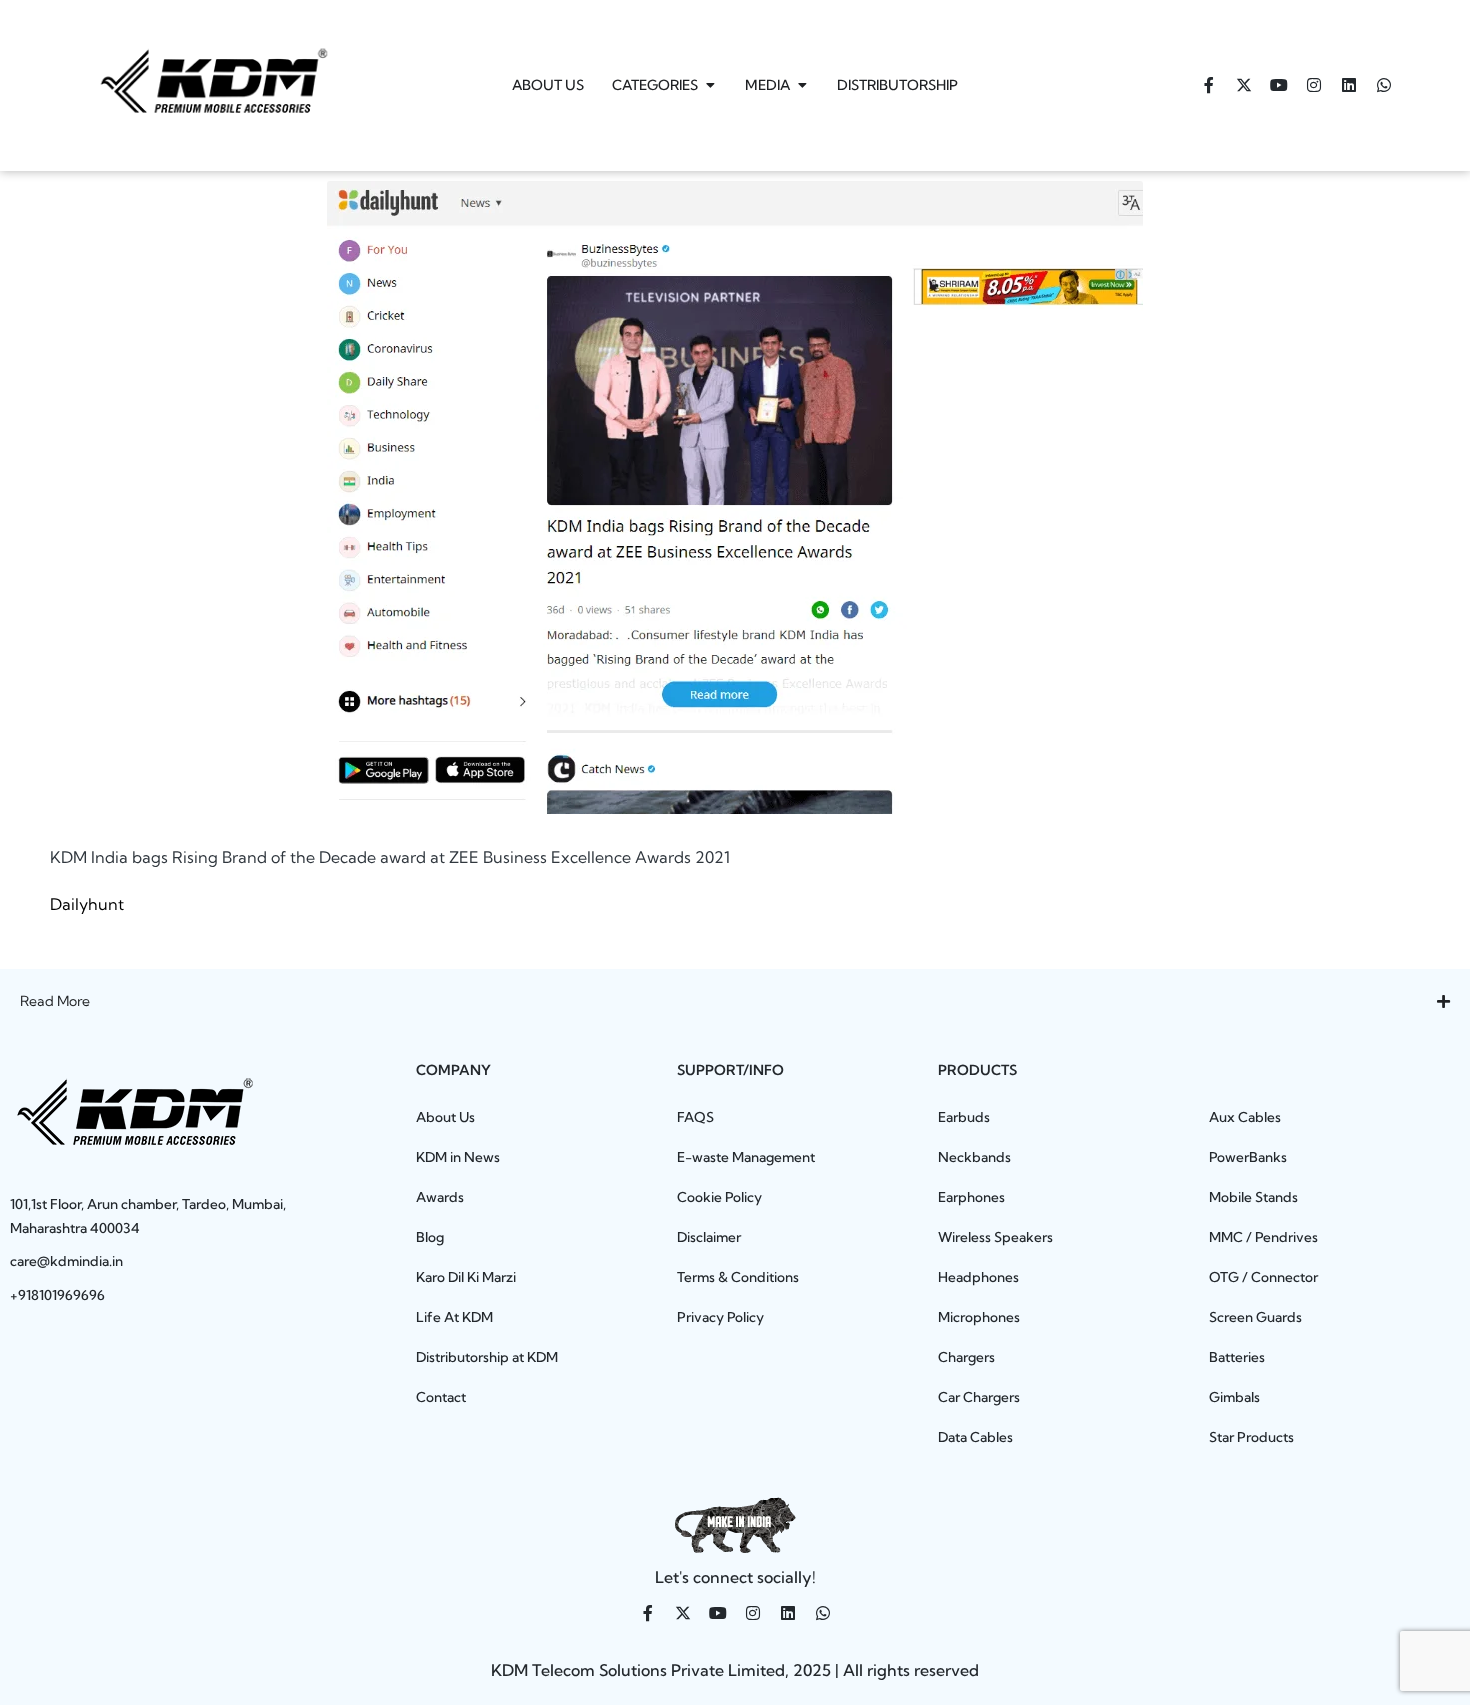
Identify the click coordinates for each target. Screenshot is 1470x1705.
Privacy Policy (720, 1317)
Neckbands (974, 1157)
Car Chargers (979, 1397)
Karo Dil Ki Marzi (466, 1277)
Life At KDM (454, 1317)
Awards (440, 1197)
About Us (445, 1117)
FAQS (695, 1117)
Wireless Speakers (995, 1237)
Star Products (1251, 1437)
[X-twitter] (1244, 85)
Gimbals (1234, 1397)
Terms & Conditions (738, 1277)
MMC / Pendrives (1263, 1237)
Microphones (979, 1317)
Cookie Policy (719, 1197)
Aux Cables (1245, 1117)
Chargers (966, 1357)
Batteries (1237, 1357)
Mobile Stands (1253, 1197)
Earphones (971, 1197)
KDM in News (458, 1157)
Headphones (978, 1277)
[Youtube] (1279, 85)
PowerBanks (1248, 1157)
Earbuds (964, 1117)
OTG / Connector (1263, 1277)
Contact (441, 1397)
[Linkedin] (1349, 85)
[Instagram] (1314, 85)
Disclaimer (709, 1237)
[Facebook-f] (1209, 85)
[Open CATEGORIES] (710, 85)
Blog (430, 1237)
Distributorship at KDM (487, 1357)
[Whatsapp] (1384, 85)
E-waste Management (746, 1157)
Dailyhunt (87, 904)
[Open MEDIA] (802, 85)
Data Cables (975, 1437)
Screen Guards (1255, 1317)
